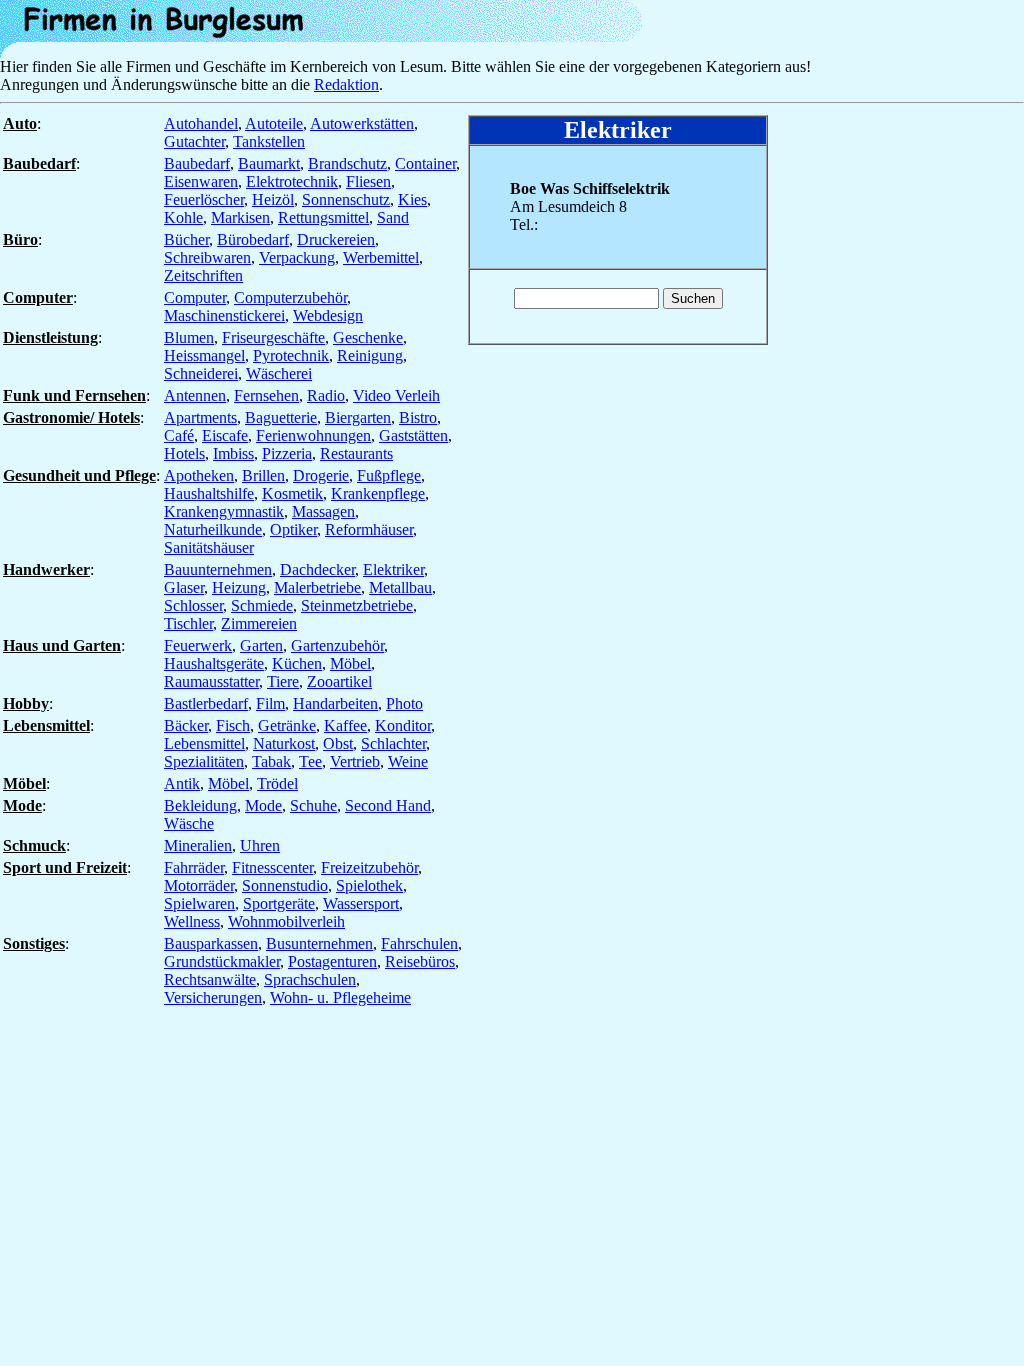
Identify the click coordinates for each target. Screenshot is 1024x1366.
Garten (261, 645)
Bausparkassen (211, 943)
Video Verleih (396, 395)
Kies (412, 199)
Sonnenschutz (346, 199)
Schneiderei (201, 373)
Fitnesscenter (272, 867)
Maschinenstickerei (224, 315)
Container (425, 163)
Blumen (189, 337)
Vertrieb (355, 761)
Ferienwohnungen (313, 435)
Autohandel (201, 123)
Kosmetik (292, 493)
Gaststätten (413, 435)
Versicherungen (213, 997)
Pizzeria (287, 453)
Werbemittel (381, 257)
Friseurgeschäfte (273, 337)
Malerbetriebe (317, 587)
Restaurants (356, 453)
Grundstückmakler (222, 961)
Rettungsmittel (323, 217)
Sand (393, 217)
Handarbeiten (335, 703)
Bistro (418, 417)
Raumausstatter (211, 681)
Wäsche (189, 823)
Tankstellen (269, 141)
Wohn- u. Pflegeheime (340, 997)
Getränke (287, 725)
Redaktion (346, 84)
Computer (195, 297)
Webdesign (328, 315)
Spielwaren (199, 903)
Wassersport (361, 903)
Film (270, 703)
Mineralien (198, 845)
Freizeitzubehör (369, 867)
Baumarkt (269, 163)
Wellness (192, 921)
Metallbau (400, 587)
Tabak (271, 761)
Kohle (183, 217)
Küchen (297, 663)
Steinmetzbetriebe (357, 605)
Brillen (263, 475)
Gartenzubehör (337, 645)
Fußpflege (389, 475)
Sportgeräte (279, 903)
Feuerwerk (198, 645)
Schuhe (313, 805)
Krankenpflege (378, 493)
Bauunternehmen (218, 569)
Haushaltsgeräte (214, 663)
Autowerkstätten (362, 123)
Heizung (239, 587)
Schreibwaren (207, 257)
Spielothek (369, 885)
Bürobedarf (253, 239)
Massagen (323, 511)
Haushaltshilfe (209, 493)
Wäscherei (279, 373)
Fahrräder (194, 867)
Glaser (184, 587)
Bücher (186, 239)
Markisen (240, 217)
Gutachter (194, 141)
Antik (182, 783)
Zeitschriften (203, 275)
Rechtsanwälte (210, 979)
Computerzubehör (290, 297)
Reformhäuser (369, 529)
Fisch (233, 725)
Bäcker (186, 725)
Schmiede (262, 605)
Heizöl (273, 199)
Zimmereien (259, 623)
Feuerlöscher (204, 199)
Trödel (277, 783)
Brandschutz (347, 163)
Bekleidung (200, 805)
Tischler (188, 623)
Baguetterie (281, 417)
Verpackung (297, 257)
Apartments (200, 417)
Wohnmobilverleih (286, 921)
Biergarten (358, 417)
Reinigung (370, 355)
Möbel (350, 663)
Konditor (403, 725)
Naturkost (284, 743)
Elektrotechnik (292, 181)
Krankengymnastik (224, 511)
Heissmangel (204, 355)
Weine (408, 761)
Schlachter (393, 743)
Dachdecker (317, 569)
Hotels (184, 453)
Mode (263, 805)
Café (179, 435)
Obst (338, 743)
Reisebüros (420, 961)
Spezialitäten (204, 761)
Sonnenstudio (285, 885)
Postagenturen (332, 961)
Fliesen (368, 181)
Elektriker (393, 569)
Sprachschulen (310, 979)
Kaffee (345, 725)
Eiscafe (225, 435)
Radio (326, 395)
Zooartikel (339, 681)
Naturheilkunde (213, 529)
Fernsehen (266, 395)
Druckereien (336, 239)
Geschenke (368, 337)
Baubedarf (197, 163)
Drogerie (321, 475)
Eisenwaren (201, 181)
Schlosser (193, 605)
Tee (310, 761)
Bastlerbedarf (206, 703)
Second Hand (388, 805)
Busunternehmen (319, 943)
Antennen (195, 395)
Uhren (260, 845)
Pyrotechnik (291, 355)
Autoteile (274, 123)
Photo (404, 703)
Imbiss (233, 453)
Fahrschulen (419, 943)
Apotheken (199, 475)
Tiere (283, 681)
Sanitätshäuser (209, 547)
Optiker (293, 529)
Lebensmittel (204, 743)
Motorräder (199, 885)
